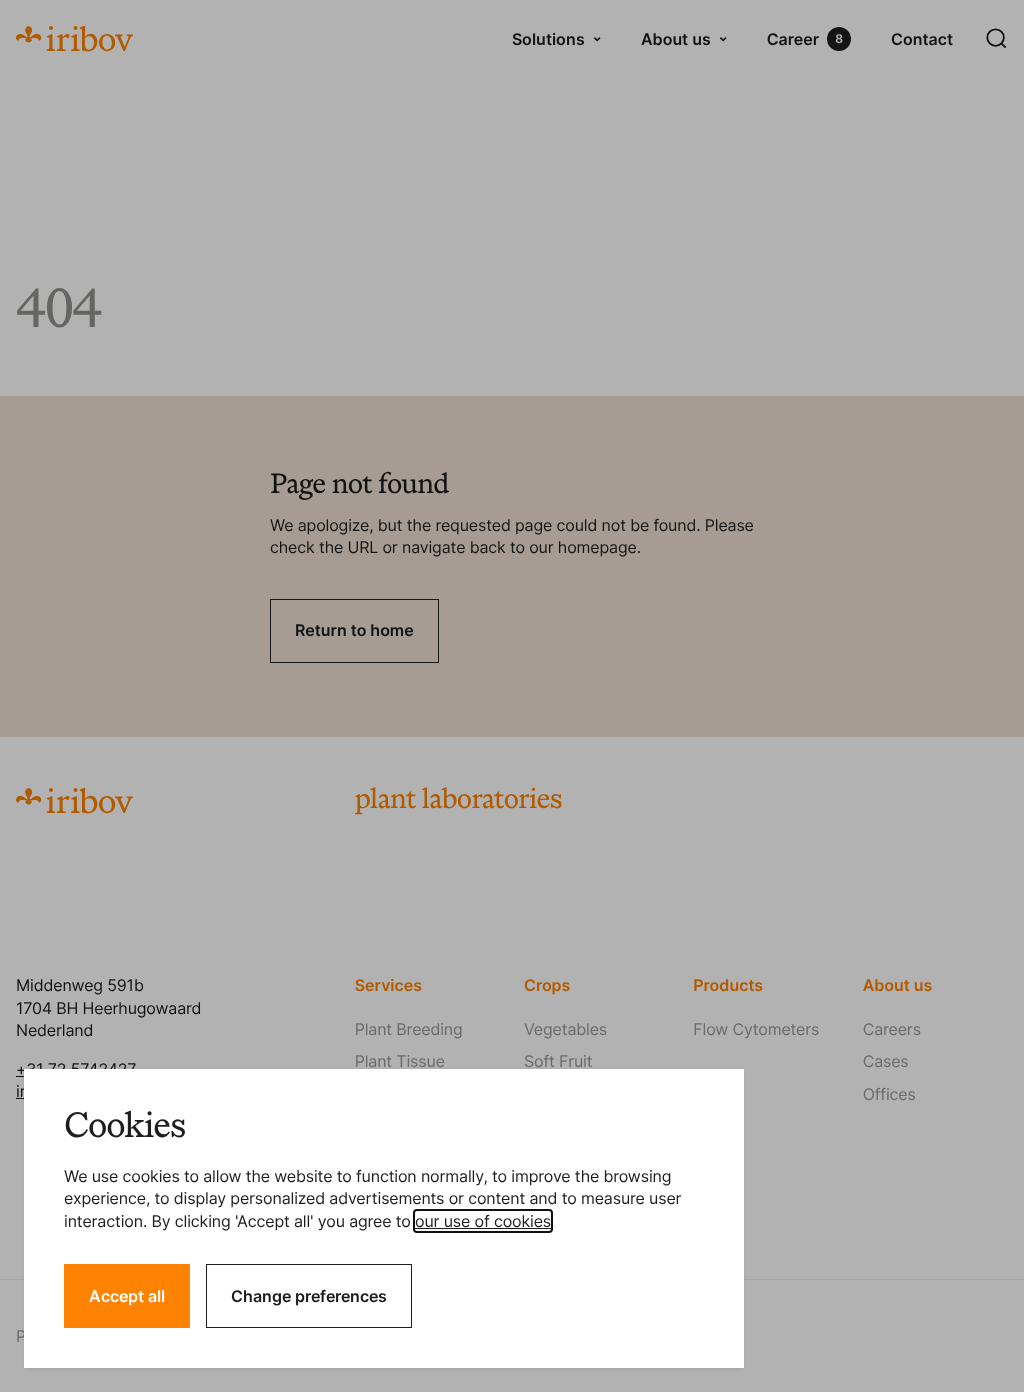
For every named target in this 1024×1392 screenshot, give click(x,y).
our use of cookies (483, 1221)
